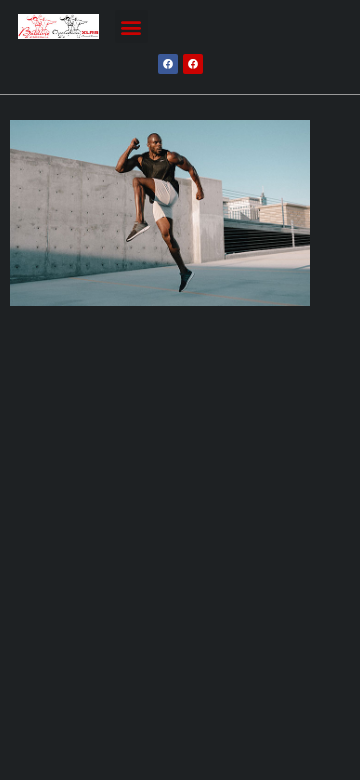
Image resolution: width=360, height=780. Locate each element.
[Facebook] (168, 64)
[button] (131, 26)
